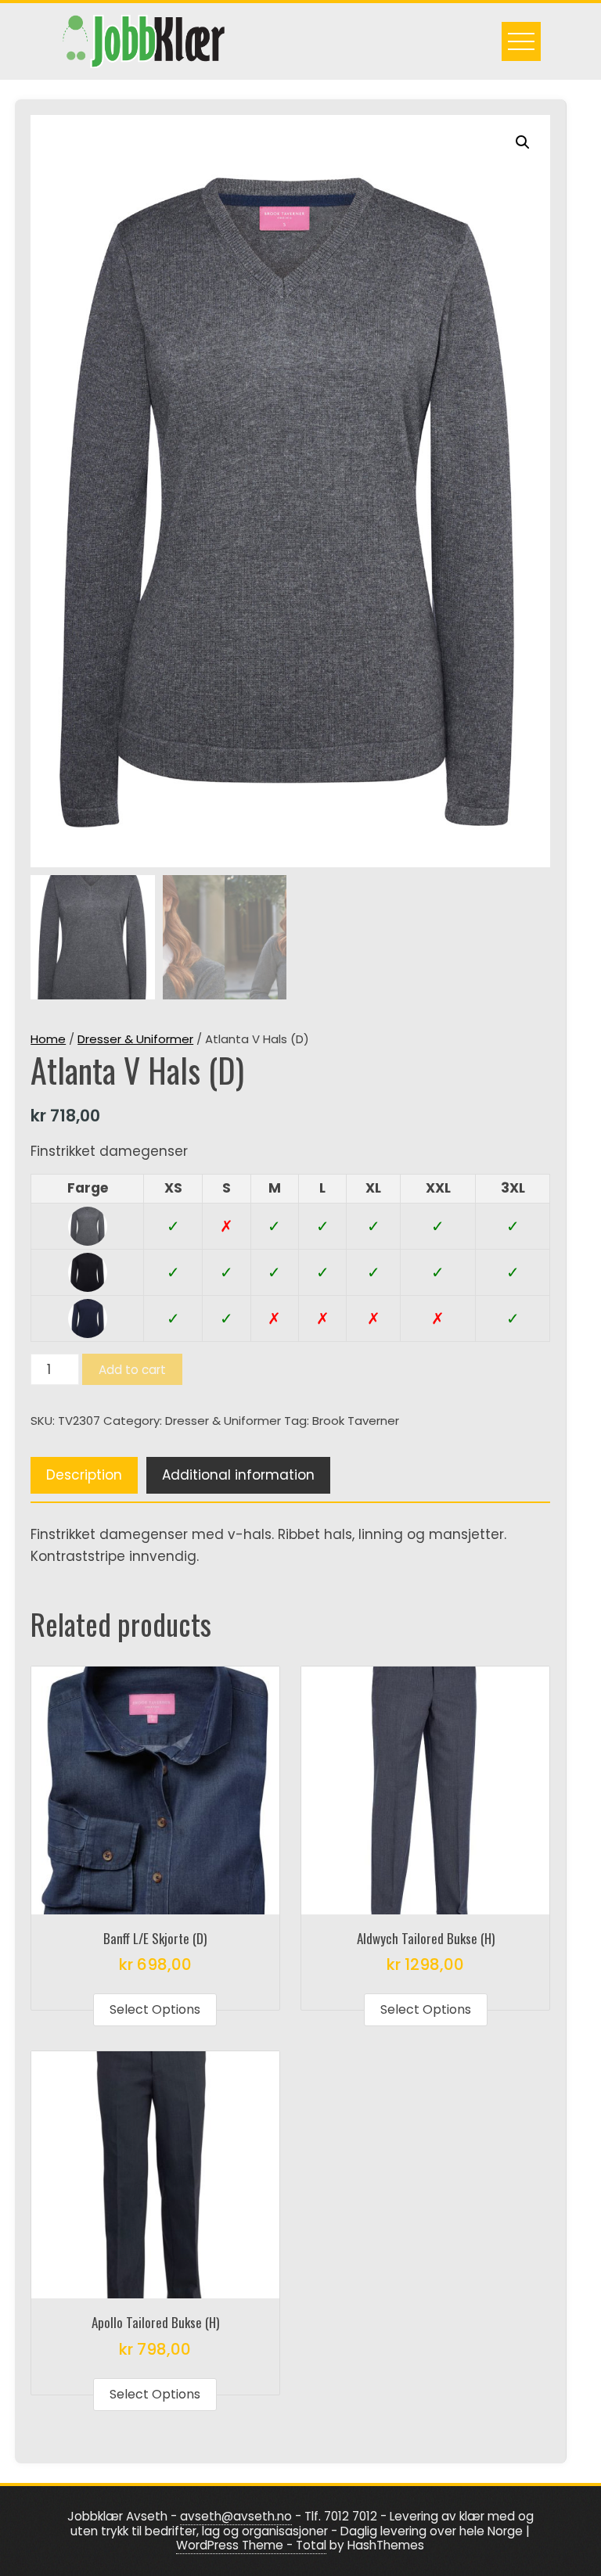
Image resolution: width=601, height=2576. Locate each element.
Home (48, 1039)
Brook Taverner (356, 1421)
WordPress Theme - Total (251, 2545)
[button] (523, 142)
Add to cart (132, 1370)
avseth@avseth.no (236, 2516)
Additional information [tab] (238, 1475)
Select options (155, 2009)
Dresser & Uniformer (135, 1039)
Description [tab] (84, 1475)
